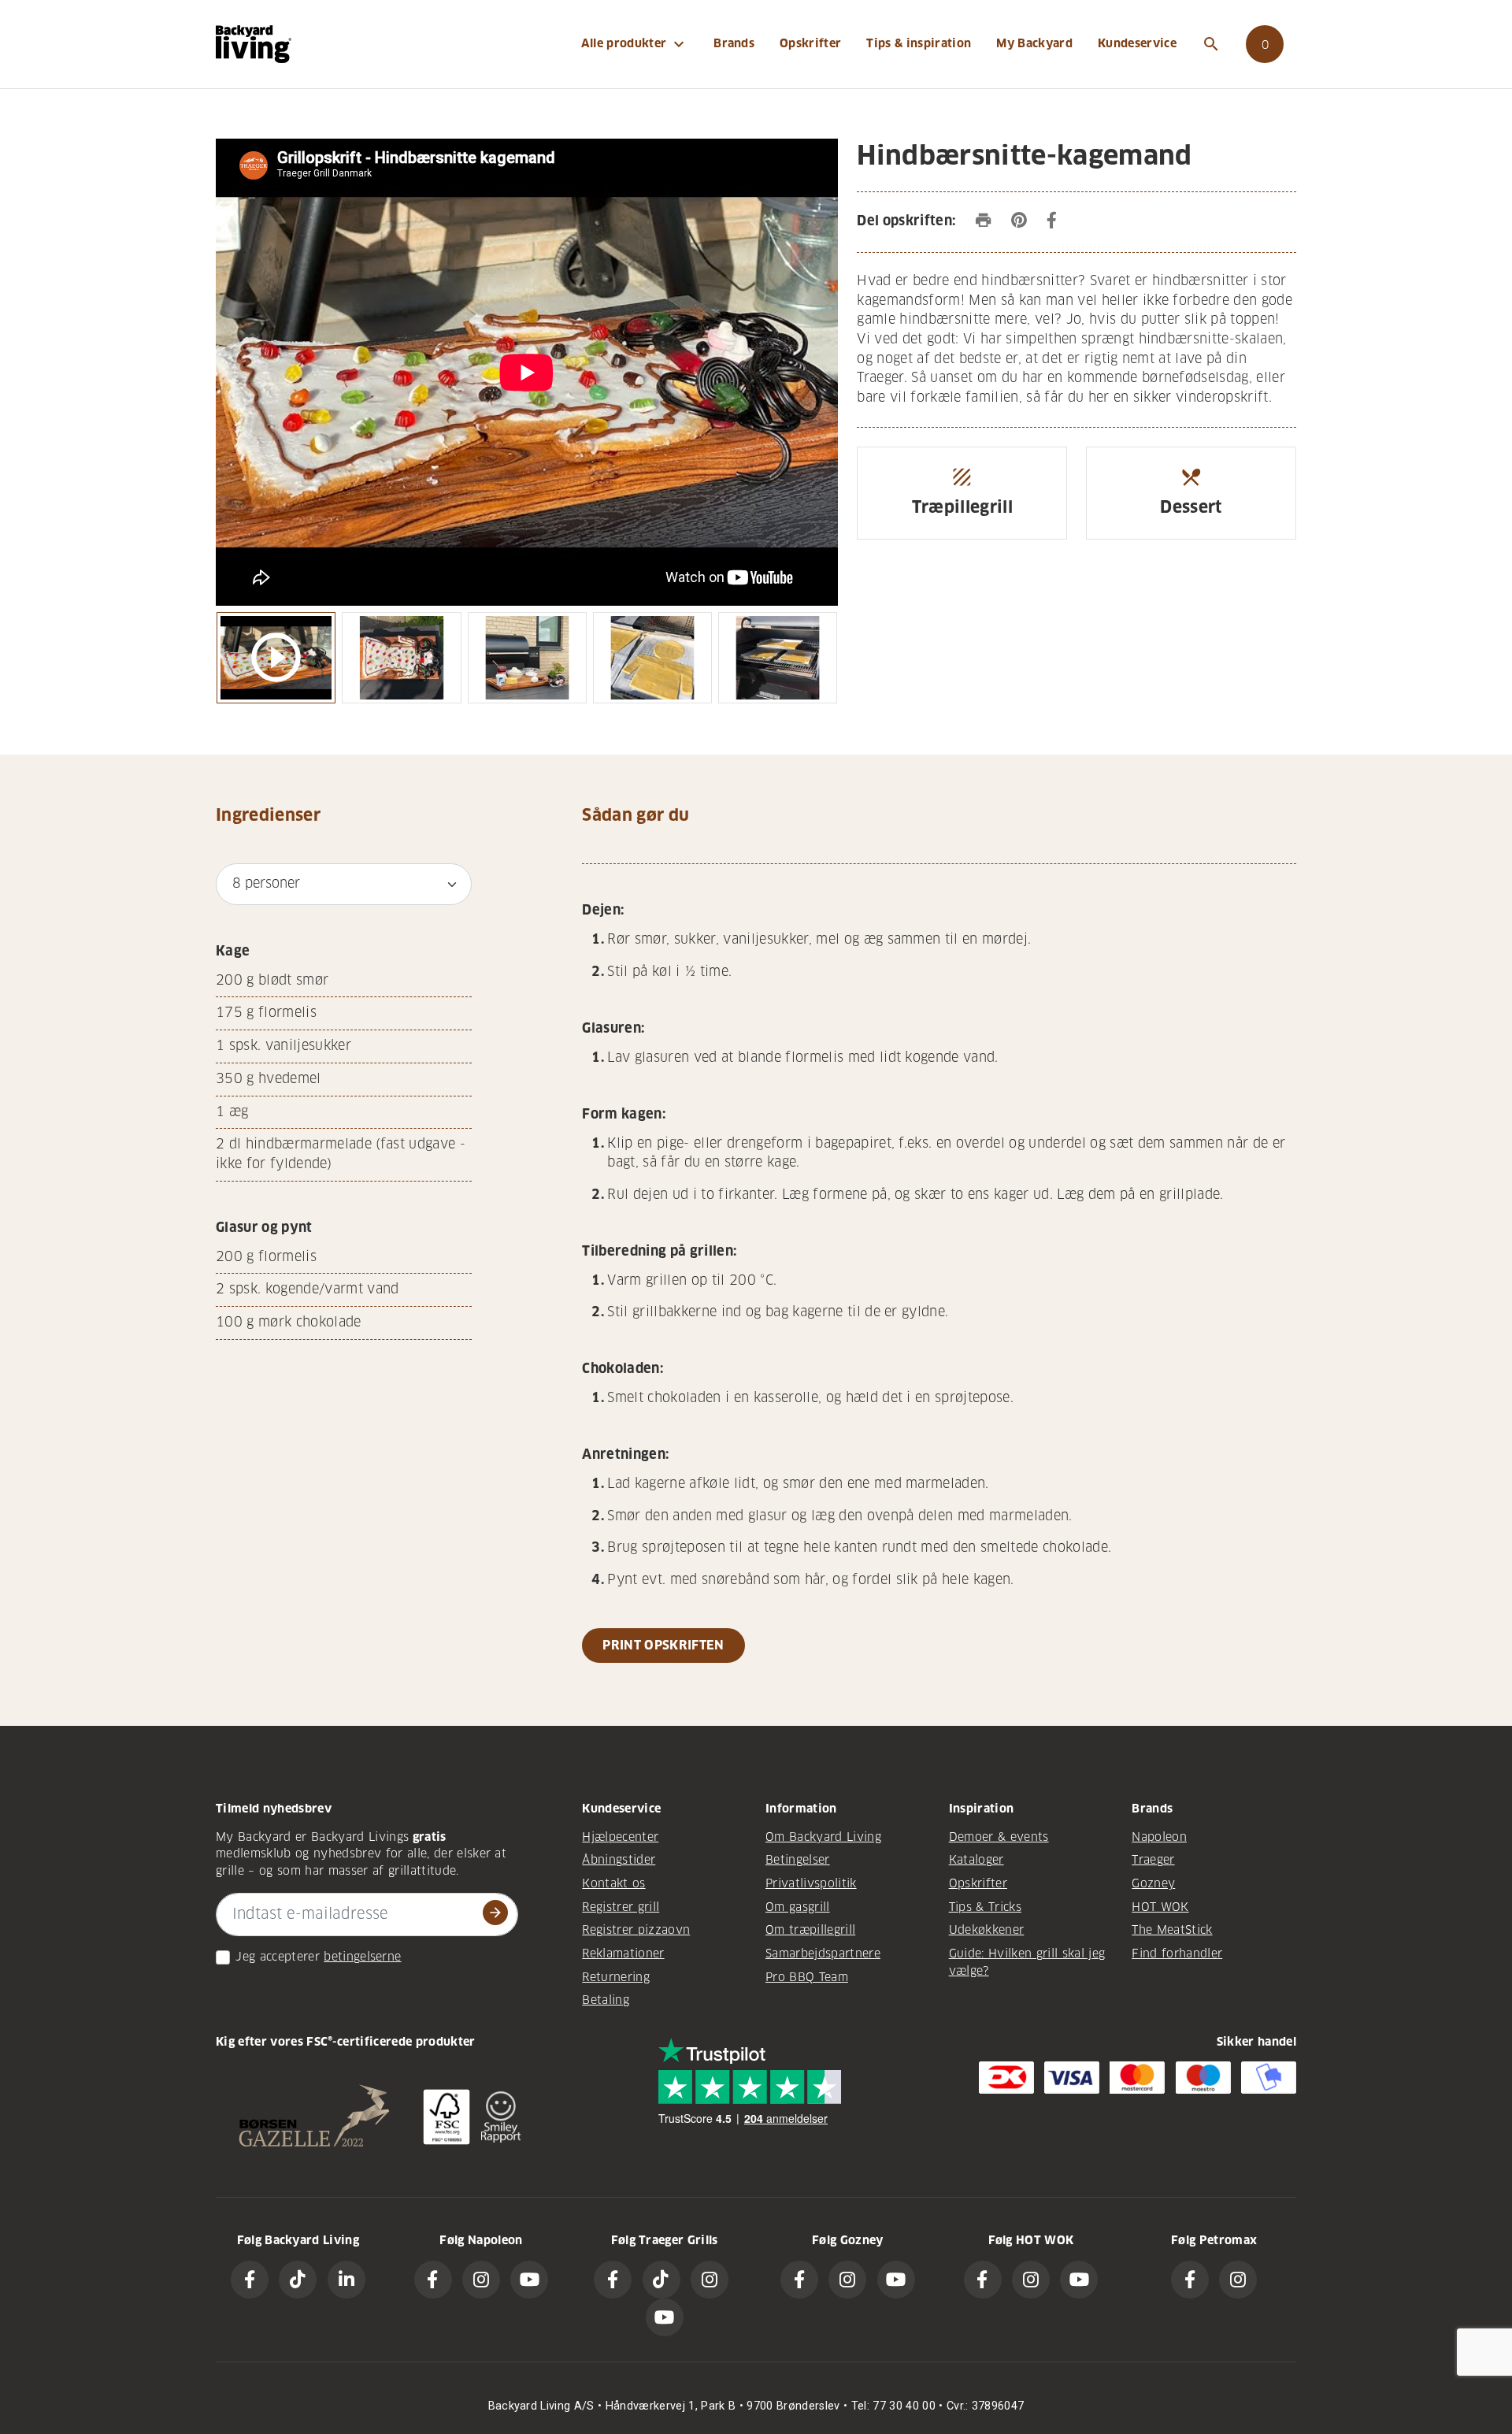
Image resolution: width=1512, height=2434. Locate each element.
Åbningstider (619, 1860)
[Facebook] (250, 2280)
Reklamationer (623, 1954)
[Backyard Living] (254, 44)
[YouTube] (529, 2280)
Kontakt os (613, 1883)
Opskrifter (810, 43)
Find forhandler (1177, 1954)
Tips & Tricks (985, 1907)
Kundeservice (1137, 43)
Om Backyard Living (823, 1837)
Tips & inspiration (919, 43)
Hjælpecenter (620, 1837)
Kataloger (976, 1860)
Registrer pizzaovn (636, 1930)
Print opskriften (663, 1645)
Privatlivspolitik (811, 1883)
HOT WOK (1160, 1907)
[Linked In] (346, 2280)
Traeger (1153, 1860)
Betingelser (798, 1860)
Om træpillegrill (810, 1930)
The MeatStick (1172, 1930)
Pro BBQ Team (807, 1977)
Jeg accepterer (278, 1957)
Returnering (616, 1977)
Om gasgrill (798, 1907)
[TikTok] (298, 2280)
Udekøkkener (987, 1930)
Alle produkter (635, 44)
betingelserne (362, 1957)
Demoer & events (999, 1837)
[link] (1265, 44)
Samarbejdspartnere (823, 1954)
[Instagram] (481, 2280)
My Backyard (1034, 43)
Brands (734, 43)
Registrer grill (621, 1907)
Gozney (1153, 1883)
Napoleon (1159, 1837)
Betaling (606, 2000)
